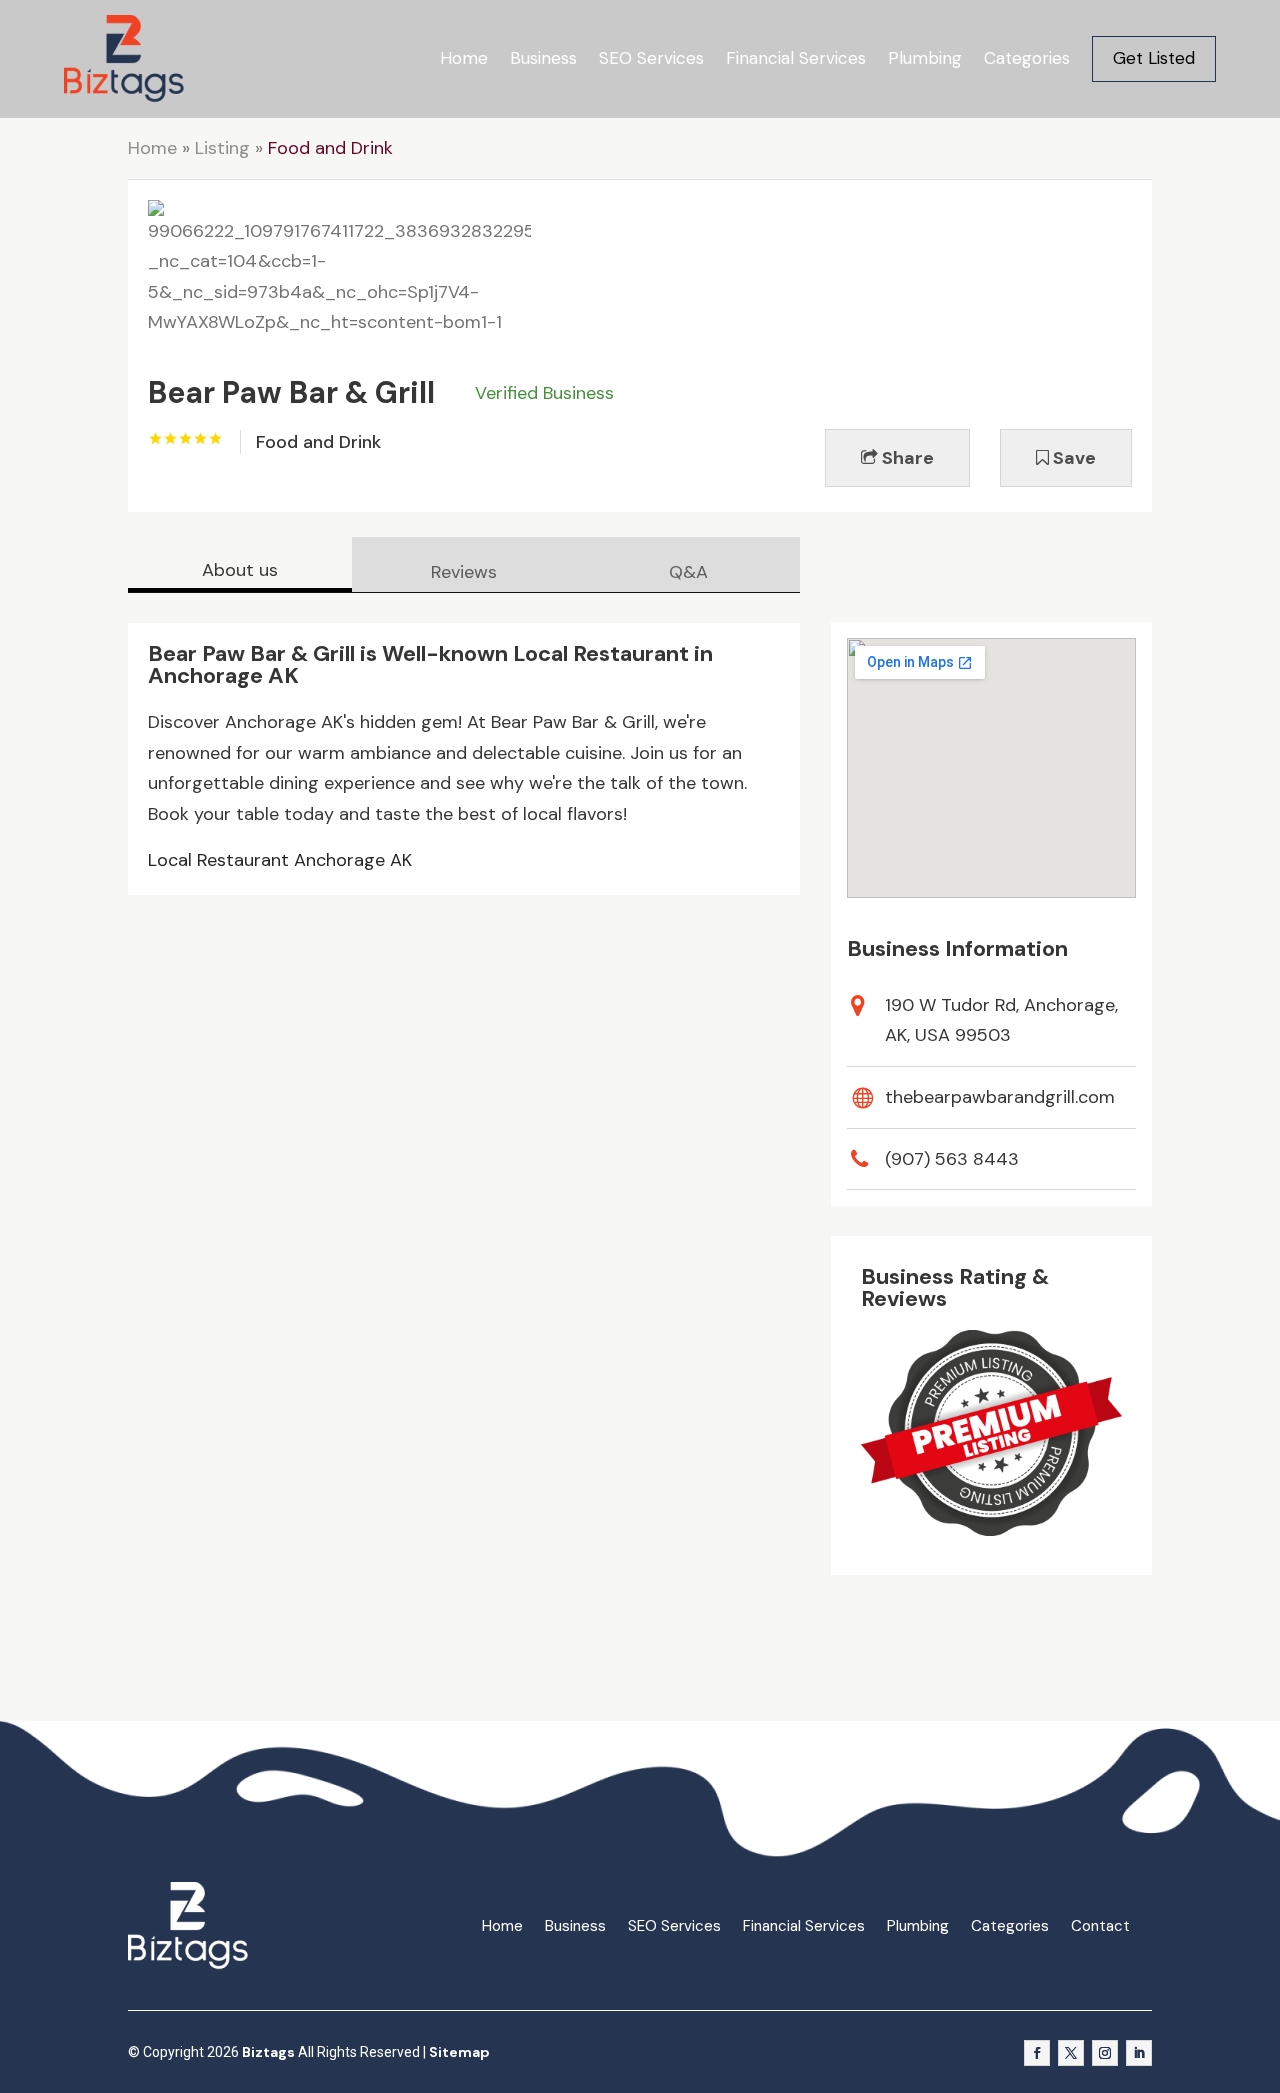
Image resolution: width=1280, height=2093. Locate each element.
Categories (1027, 58)
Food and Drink (330, 148)
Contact (1100, 1926)
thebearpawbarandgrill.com (1000, 1097)
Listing (222, 148)
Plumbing (925, 58)
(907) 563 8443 (952, 1159)
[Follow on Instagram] (1105, 2053)
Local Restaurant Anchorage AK (280, 860)
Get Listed (1154, 58)
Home (464, 58)
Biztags (268, 2052)
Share (906, 458)
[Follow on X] (1071, 2053)
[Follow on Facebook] (1037, 2053)
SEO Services (651, 58)
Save (1072, 458)
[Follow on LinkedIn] (1139, 2053)
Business (543, 58)
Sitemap (459, 2052)
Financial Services (796, 58)
